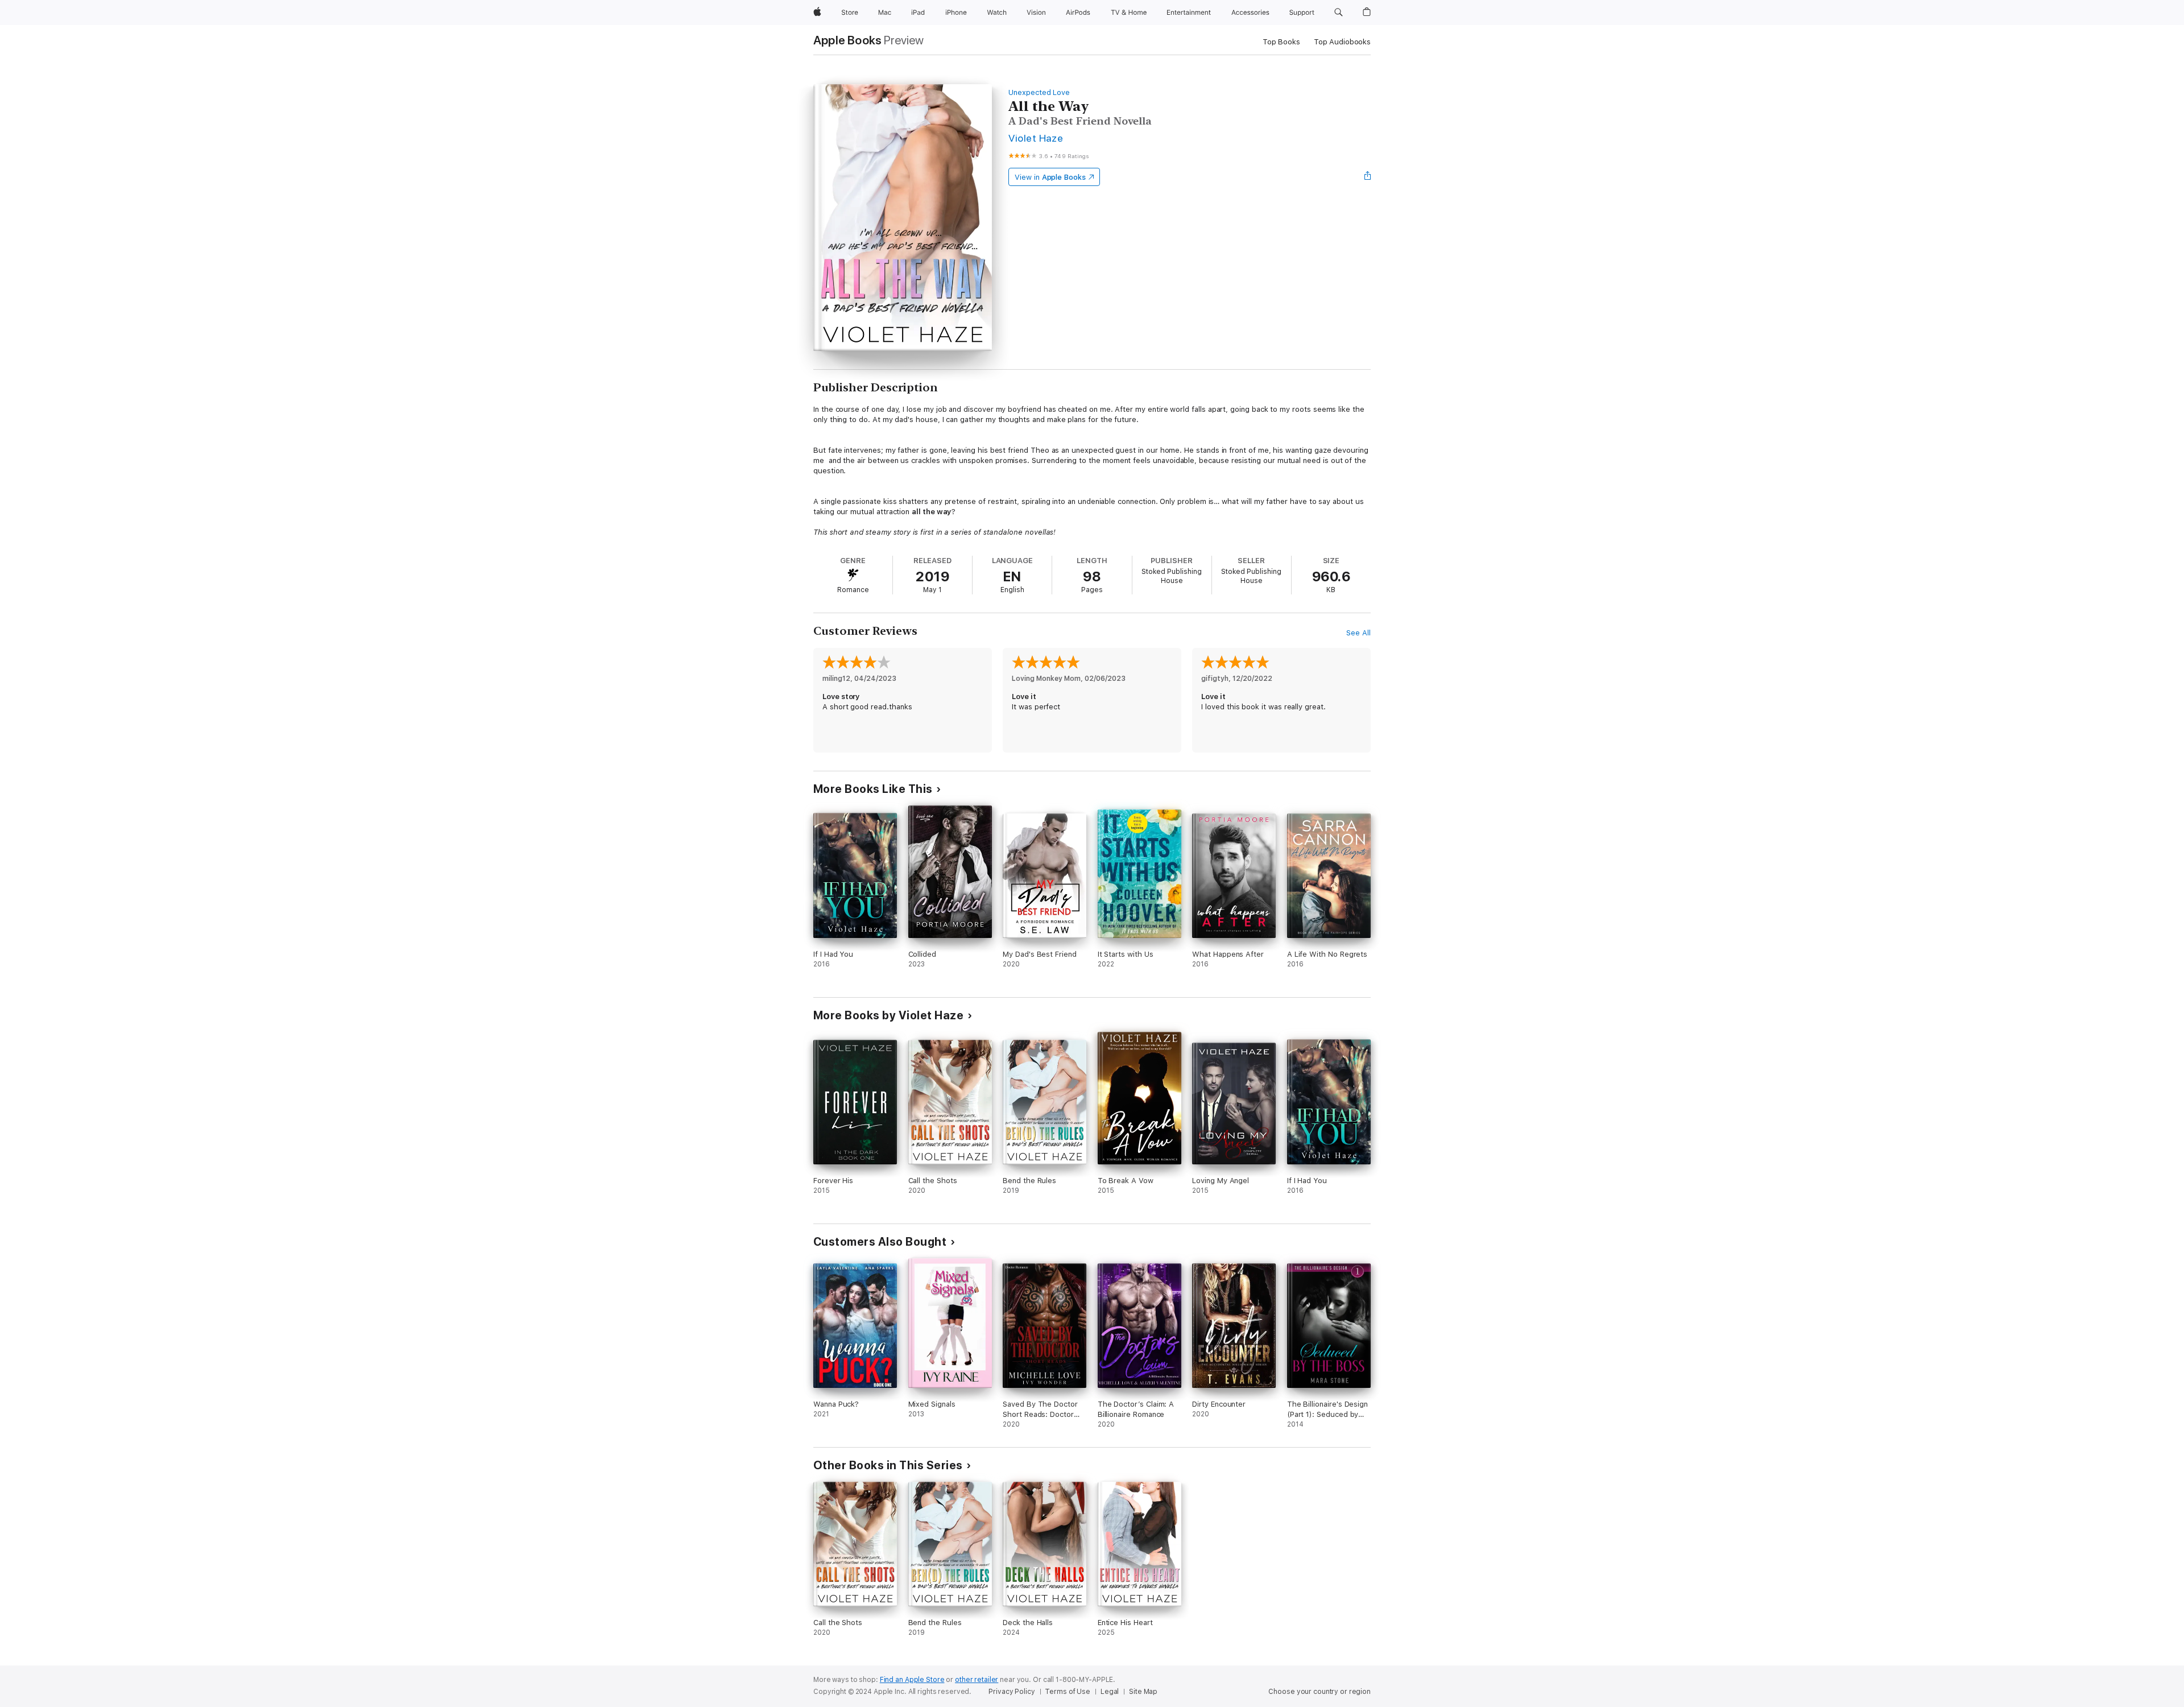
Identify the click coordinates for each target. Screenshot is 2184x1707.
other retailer (977, 1680)
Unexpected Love (1039, 92)
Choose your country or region (1319, 1692)
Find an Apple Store (912, 1680)
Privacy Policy (1012, 1692)
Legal (1110, 1692)
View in (1050, 177)
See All (1358, 633)
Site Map (1143, 1692)
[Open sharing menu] (1368, 177)
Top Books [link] (1281, 42)
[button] (1339, 13)
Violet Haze (1036, 138)
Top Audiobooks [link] (1342, 42)
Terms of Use (1068, 1692)
